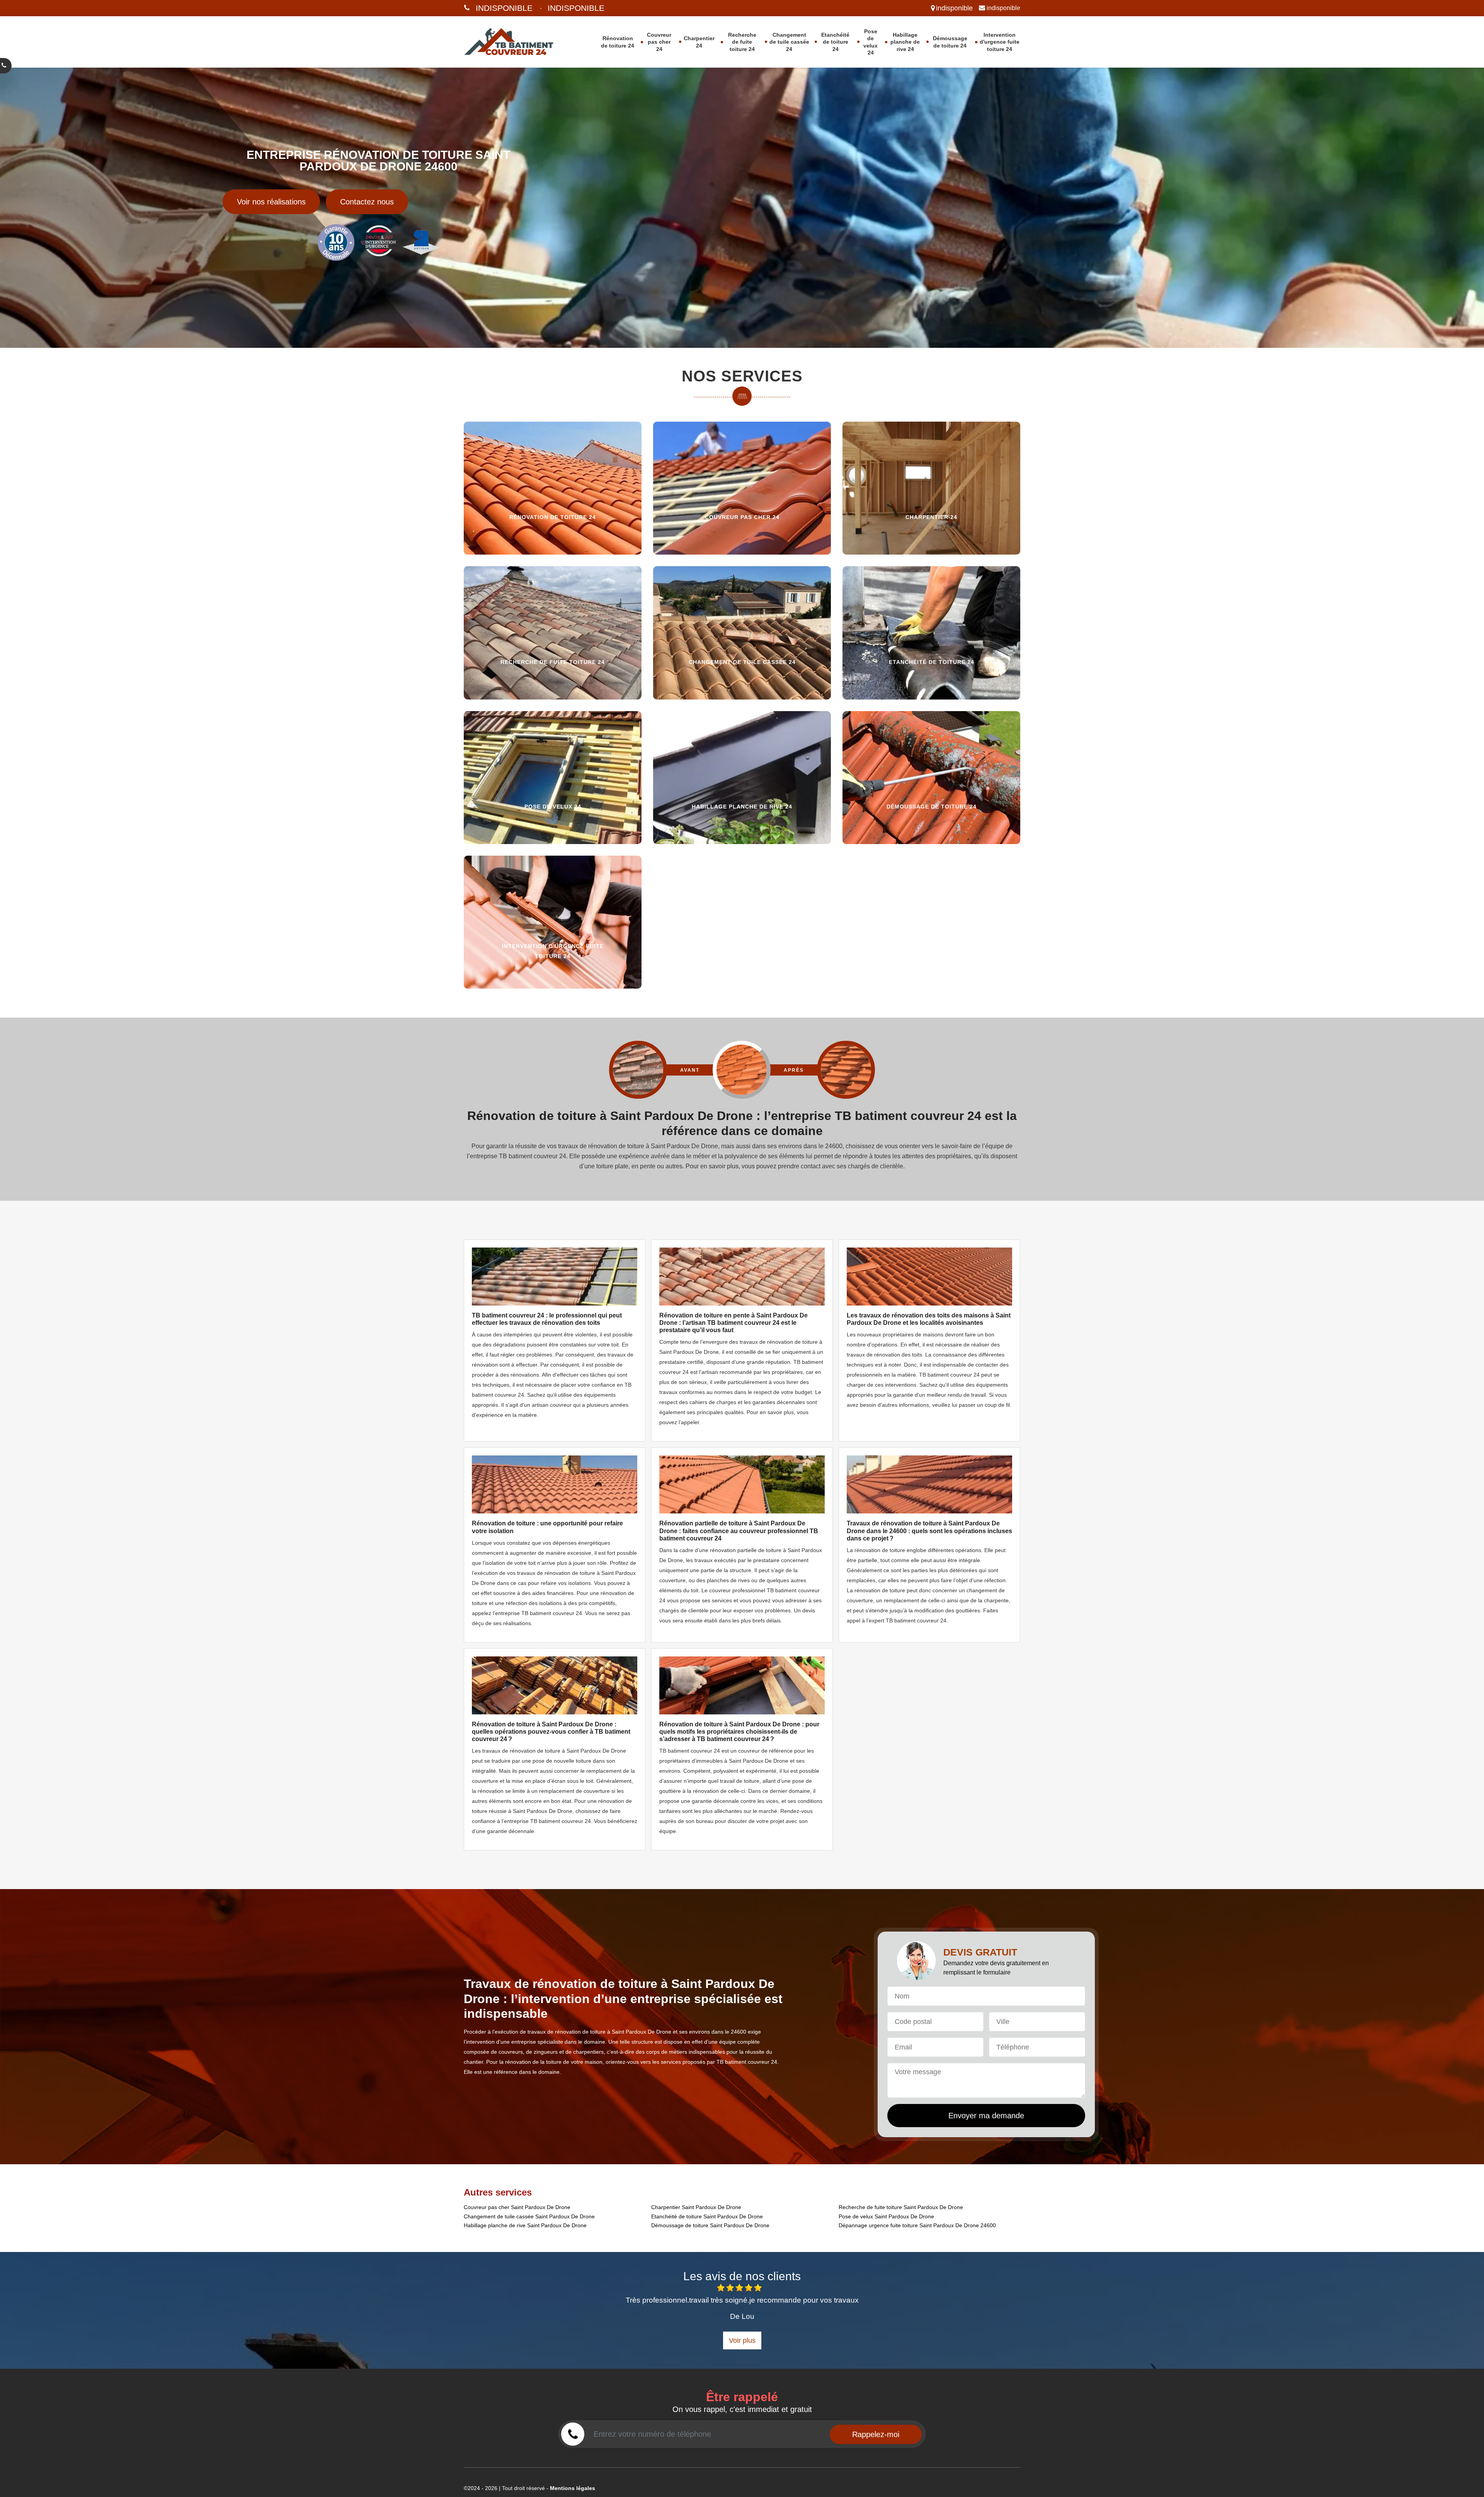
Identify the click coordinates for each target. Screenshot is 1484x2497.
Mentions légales (573, 2488)
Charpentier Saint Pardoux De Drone (696, 2207)
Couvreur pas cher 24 (659, 42)
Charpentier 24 (699, 42)
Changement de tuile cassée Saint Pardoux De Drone (529, 2216)
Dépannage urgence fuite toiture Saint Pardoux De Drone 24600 (917, 2225)
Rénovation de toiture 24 (618, 42)
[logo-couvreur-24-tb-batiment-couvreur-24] (519, 42)
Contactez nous (367, 202)
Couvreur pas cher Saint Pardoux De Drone (517, 2207)
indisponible (504, 8)
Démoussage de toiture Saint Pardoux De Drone (710, 2225)
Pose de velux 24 (870, 42)
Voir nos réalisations (271, 202)
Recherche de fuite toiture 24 (742, 42)
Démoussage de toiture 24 (950, 42)
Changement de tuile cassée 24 (789, 42)
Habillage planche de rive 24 (905, 42)
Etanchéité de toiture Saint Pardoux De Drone (707, 2216)
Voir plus (742, 2340)
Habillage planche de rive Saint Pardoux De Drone (525, 2225)
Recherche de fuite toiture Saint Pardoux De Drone (901, 2207)
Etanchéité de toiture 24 (835, 42)
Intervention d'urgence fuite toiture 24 (1000, 42)
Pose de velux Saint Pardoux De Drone (886, 2216)
